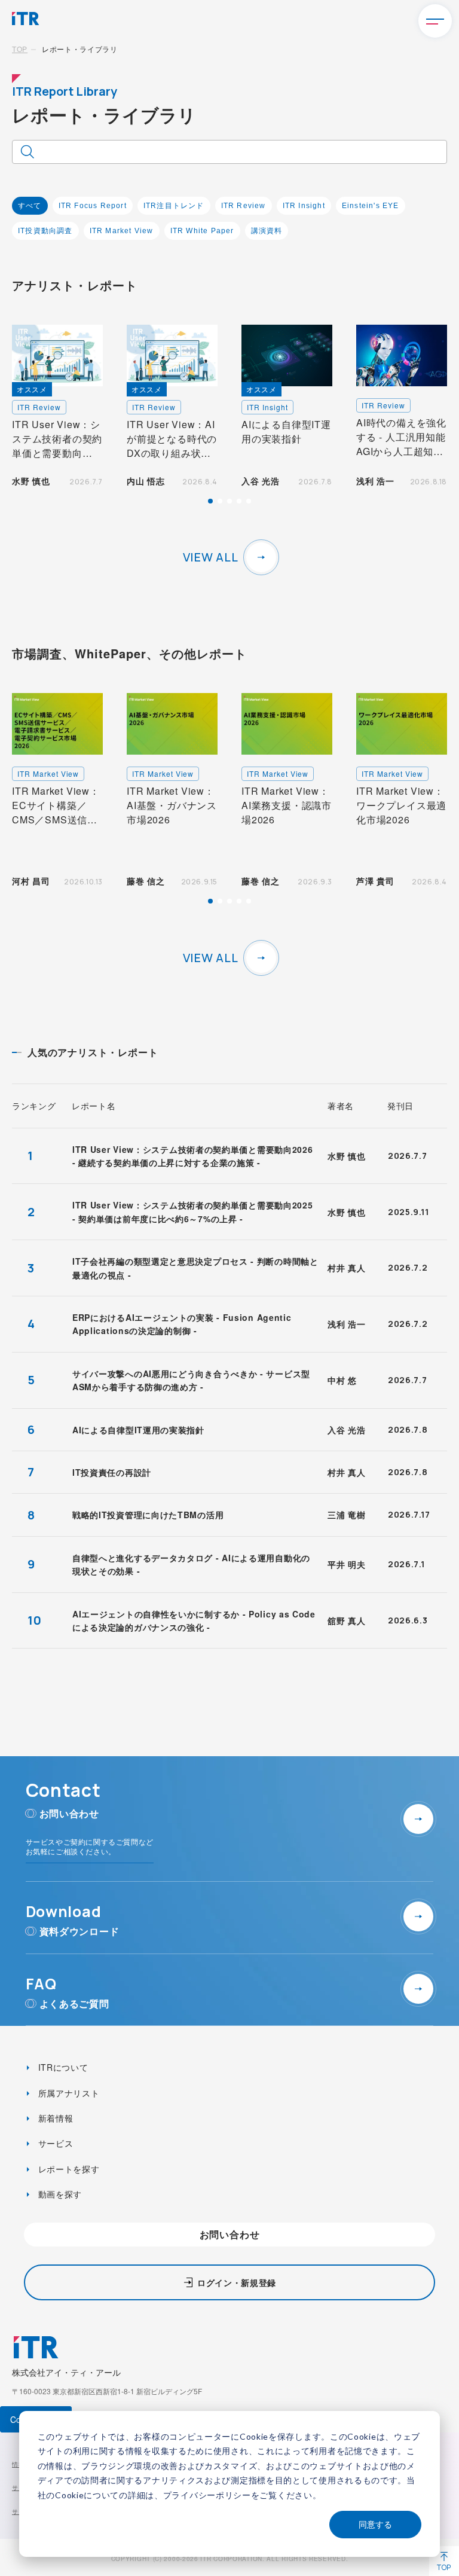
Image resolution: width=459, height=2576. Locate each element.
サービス (54, 2143)
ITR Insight (304, 206)
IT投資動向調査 (45, 231)
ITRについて (62, 2067)
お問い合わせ (230, 2234)
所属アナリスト (68, 2093)
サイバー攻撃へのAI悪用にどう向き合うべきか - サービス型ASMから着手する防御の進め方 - (191, 1380)
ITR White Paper (202, 231)
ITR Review (244, 206)
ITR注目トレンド (174, 206)
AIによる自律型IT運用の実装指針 (138, 1430)
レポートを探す (68, 2169)
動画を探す (59, 2194)
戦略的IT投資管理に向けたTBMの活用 (148, 1515)
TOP (20, 49)
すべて (30, 206)
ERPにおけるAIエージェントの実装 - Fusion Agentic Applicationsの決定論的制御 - (182, 1324)
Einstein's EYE (371, 206)
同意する (375, 2524)
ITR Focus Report (93, 206)
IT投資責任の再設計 (112, 1472)
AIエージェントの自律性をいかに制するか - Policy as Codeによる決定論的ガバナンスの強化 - (194, 1620)
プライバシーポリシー (207, 2495)
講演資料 (267, 231)
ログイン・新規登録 (237, 2282)
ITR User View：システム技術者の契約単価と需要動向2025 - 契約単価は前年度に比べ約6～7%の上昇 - (193, 1211)
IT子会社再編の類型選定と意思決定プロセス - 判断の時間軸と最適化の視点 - (195, 1268)
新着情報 (54, 2118)
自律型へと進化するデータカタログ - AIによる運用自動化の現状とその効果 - (191, 1564)
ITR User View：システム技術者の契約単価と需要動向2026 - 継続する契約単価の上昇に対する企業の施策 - (193, 1156)
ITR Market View (122, 231)
